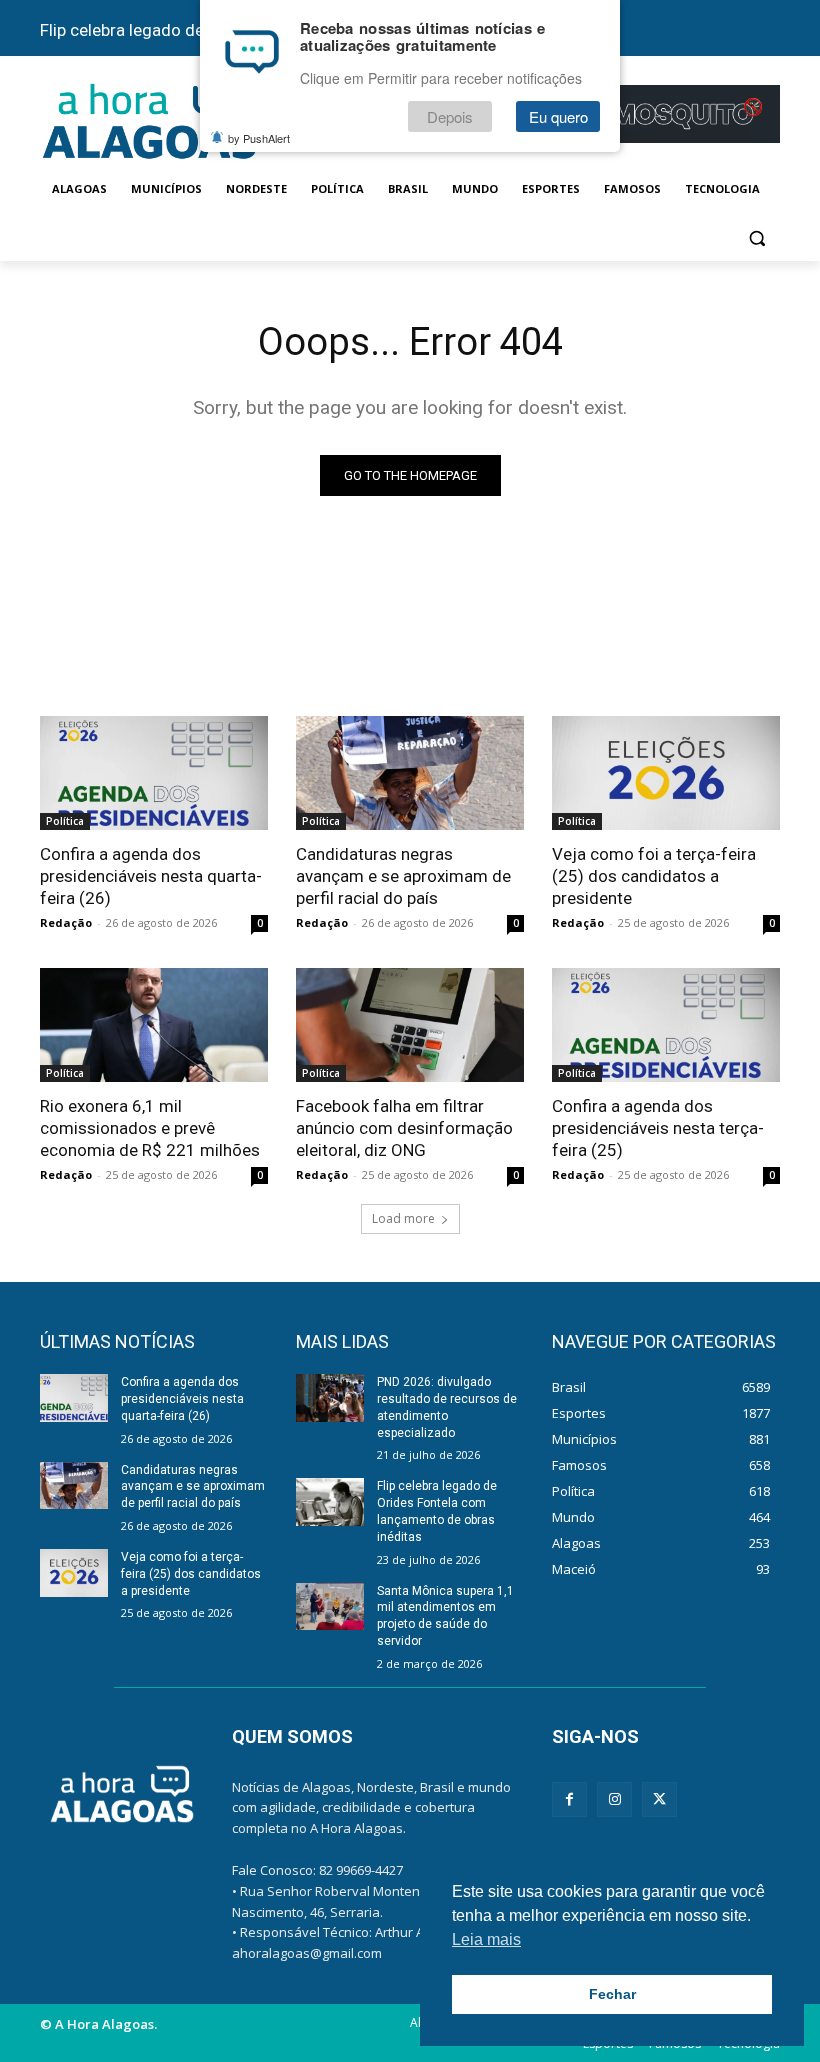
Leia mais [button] (486, 1939)
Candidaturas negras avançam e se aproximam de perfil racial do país (403, 876)
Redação (66, 922)
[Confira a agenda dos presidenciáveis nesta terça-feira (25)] (666, 1025)
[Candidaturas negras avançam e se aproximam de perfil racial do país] (410, 773)
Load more (403, 1218)
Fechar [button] (612, 1994)
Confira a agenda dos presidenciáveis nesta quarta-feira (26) (151, 876)
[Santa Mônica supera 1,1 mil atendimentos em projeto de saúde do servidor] (330, 1607)
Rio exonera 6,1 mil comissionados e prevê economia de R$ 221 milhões (150, 1128)
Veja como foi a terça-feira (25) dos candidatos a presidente (654, 876)
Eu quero (558, 116)
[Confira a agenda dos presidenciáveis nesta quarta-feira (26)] (154, 773)
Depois (450, 116)
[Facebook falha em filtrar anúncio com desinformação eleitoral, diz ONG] (410, 1025)
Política (65, 821)
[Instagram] (614, 1799)
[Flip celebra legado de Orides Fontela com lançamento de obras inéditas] (330, 1502)
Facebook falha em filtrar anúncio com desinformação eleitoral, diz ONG (404, 1128)
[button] (756, 237)
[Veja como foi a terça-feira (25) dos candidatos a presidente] (666, 773)
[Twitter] (659, 1799)
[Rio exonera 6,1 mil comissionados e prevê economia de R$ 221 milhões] (154, 1025)
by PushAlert (259, 138)
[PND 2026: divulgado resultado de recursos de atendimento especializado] (330, 1398)
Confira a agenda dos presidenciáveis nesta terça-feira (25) (658, 1128)
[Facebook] (569, 1799)
